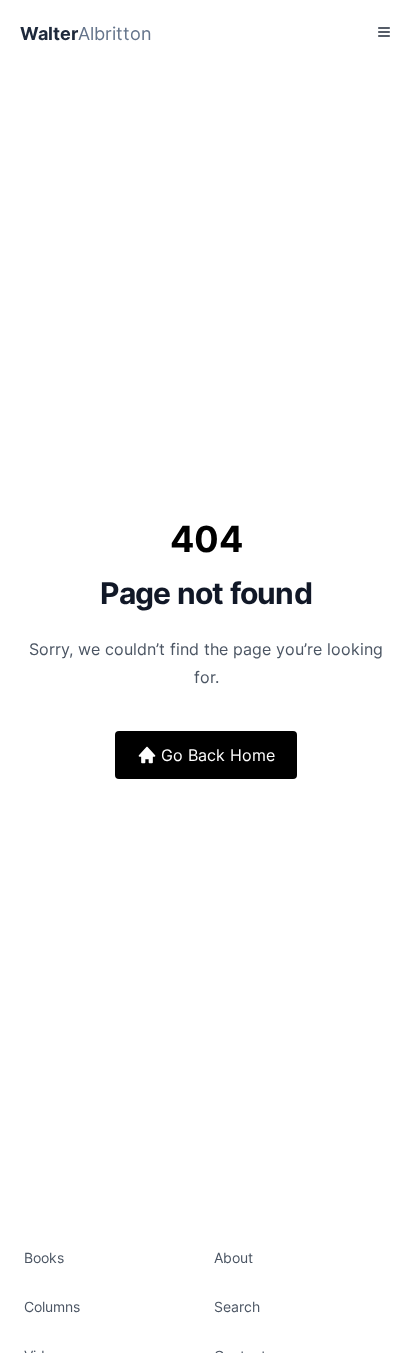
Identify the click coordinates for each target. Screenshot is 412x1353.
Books (44, 1257)
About (233, 1257)
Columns (52, 1306)
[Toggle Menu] (384, 32)
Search (237, 1306)
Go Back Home (218, 755)
